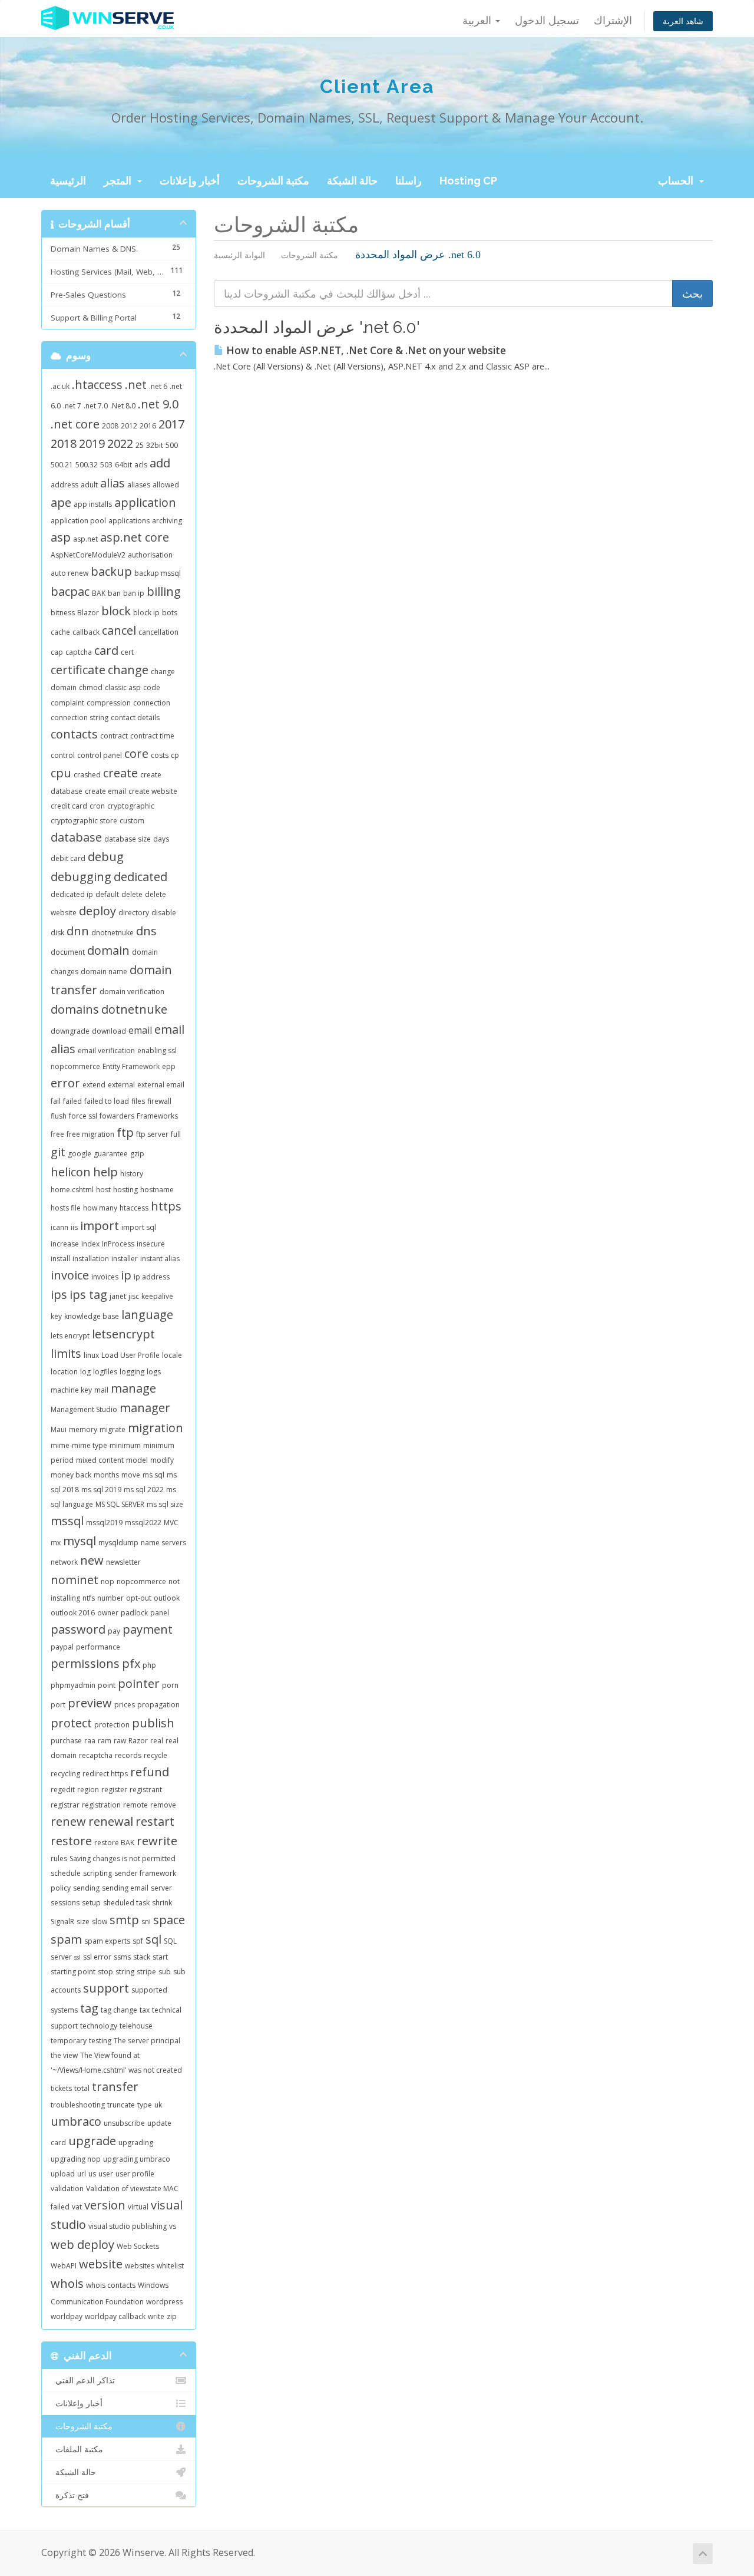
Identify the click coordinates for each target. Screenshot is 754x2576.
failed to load (107, 1101)
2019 (92, 443)
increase (65, 1244)
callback (86, 632)
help (105, 1172)
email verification (106, 1050)
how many (100, 1208)
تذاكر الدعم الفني (83, 2380)
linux (91, 1355)
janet (118, 1296)
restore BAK (114, 1843)
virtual (138, 2207)
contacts (74, 734)
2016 (148, 426)
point (107, 1685)
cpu (61, 773)
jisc (134, 1296)
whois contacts (111, 2285)
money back (71, 1475)
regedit (63, 1790)
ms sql (153, 1475)
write (156, 2316)
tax (145, 2010)
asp (61, 537)
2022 (120, 443)
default (107, 894)
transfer (115, 2087)
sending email (125, 1888)
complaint (67, 703)
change (128, 670)
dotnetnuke (134, 1009)
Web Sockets (138, 2246)
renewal (111, 1821)
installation (91, 1259)
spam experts (107, 1941)
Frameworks (157, 1116)
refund (150, 1772)
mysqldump (118, 1543)
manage (133, 1388)
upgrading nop (76, 2159)
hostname (157, 1190)
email (140, 1030)
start (160, 1957)
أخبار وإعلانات (190, 181)
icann (59, 1227)
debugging (81, 877)
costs (160, 755)
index (90, 1244)
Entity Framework (131, 1066)
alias (113, 483)
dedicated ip (72, 894)
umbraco (76, 2121)
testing (100, 2041)
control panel (100, 755)
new (92, 1560)
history (132, 1174)
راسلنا (409, 181)
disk (57, 933)
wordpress (164, 2302)
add (160, 463)
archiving (167, 521)
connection (152, 703)
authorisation (150, 555)
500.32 (87, 465)
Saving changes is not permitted (123, 1858)
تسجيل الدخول (547, 20)
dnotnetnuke (113, 933)
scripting (97, 1873)
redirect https (105, 1774)
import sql (139, 1227)
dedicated (140, 877)
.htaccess (97, 385)
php (149, 1665)
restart (155, 1821)
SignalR (62, 1922)
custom (132, 821)
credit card (69, 806)
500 (172, 445)
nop (108, 1581)
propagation (158, 1705)
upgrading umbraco (137, 2159)
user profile (135, 2174)
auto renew (70, 573)
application (145, 502)
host (103, 1190)
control (63, 755)
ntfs (89, 1598)
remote (135, 1805)
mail (101, 1390)
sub (165, 1972)
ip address (152, 1277)
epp (169, 1066)
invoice (70, 1275)
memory (83, 1429)
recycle (156, 1755)
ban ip (134, 593)
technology (99, 2026)
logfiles (105, 1372)
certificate (78, 670)
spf (138, 1941)
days (161, 839)
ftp (125, 1132)
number (110, 1598)
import (100, 1226)
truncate (121, 2105)
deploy (97, 911)
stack (142, 1957)
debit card (68, 858)
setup (91, 1903)
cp (175, 755)
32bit (155, 445)
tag (89, 2008)
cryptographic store (84, 821)
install (60, 1259)
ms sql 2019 (101, 1490)
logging (132, 1372)
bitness (63, 613)
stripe (146, 1972)
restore (71, 1841)
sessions (65, 1903)
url (82, 2174)
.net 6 (158, 386)
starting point (73, 1972)
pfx (131, 1663)
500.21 (62, 465)
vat (77, 2207)
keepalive (157, 1296)
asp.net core (135, 537)
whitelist (170, 2266)
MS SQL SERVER (120, 1504)
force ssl (83, 1116)
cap (57, 652)
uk (158, 2105)
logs (154, 1372)
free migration (90, 1134)
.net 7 (72, 406)
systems (64, 2010)
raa (90, 1741)
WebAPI (64, 2266)
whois (67, 2283)
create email (105, 791)
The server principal (147, 2041)
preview (90, 1703)
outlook (167, 1598)
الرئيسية (68, 181)
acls (141, 465)
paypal (62, 1647)
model (137, 1460)
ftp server (152, 1134)
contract (114, 736)
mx (56, 1543)
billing (164, 591)
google (80, 1154)
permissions (85, 1663)
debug (106, 857)
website (101, 2264)
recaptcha (96, 1755)
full (176, 1134)
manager (145, 1408)
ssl (77, 1957)
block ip (146, 613)
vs (173, 2226)
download (109, 1031)
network (64, 1562)
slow (100, 1922)
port (58, 1705)
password (78, 1629)
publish (153, 1723)
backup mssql (158, 573)
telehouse (136, 2026)
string (125, 1972)
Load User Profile (130, 1355)
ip (126, 1275)
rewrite (157, 1841)
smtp (124, 1920)
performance (98, 1647)
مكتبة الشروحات (273, 181)
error (65, 1083)
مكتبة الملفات (77, 2449)
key (56, 1316)
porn (170, 1685)
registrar (65, 1805)
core (136, 753)
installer (125, 1259)
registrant (146, 1790)
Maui (59, 1429)
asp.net (85, 539)
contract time (152, 736)
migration (156, 1428)
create (120, 773)
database (76, 837)
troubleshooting (78, 2105)
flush (59, 1116)
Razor (138, 1741)
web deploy (82, 2244)
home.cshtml (72, 1190)
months (106, 1475)
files (138, 1101)
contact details (135, 718)
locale (172, 1355)
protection (112, 1725)
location (64, 1372)
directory (134, 913)
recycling (65, 1774)
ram (105, 1741)
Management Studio (84, 1409)
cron (97, 806)
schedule (66, 1873)
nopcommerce (141, 1581)
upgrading (136, 2143)
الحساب (678, 181)
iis (74, 1227)
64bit (123, 465)
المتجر (120, 181)
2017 (171, 424)
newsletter (123, 1562)
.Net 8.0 (123, 406)
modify (162, 1460)
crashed (87, 775)
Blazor (88, 613)
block (116, 611)
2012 (129, 426)
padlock (134, 1613)
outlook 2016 (73, 1613)
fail (56, 1101)
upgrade (92, 2141)
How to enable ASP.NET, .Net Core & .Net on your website (365, 350)
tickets (61, 2088)
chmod (91, 687)
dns (146, 931)
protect (71, 1723)
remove (163, 1805)
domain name (104, 972)
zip (172, 2316)
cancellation (158, 632)
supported (149, 1990)
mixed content (100, 1460)
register (114, 1790)
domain (108, 950)
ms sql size (165, 1504)
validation (67, 2189)
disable (164, 913)
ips (59, 1294)
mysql (80, 1541)
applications (129, 521)
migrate (113, 1429)
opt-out (139, 1598)
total (82, 2088)
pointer (139, 1683)
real (157, 1741)
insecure (151, 1244)
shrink (162, 1903)
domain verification (132, 992)
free (57, 1134)
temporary (69, 2041)
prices (125, 1705)
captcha (79, 652)
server (161, 1888)
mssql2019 (104, 1523)
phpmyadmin (73, 1685)
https (166, 1206)
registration (101, 1805)
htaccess (134, 1208)
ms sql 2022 (144, 1490)
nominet (75, 1580)
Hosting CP (468, 181)
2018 (64, 443)
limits (66, 1353)
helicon (71, 1172)
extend (94, 1085)
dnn (78, 931)
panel (160, 1613)
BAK (99, 593)
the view (64, 2055)
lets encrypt (70, 1336)
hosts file (66, 1208)
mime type (90, 1445)
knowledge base (92, 1316)
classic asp (123, 687)
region (88, 1790)
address (65, 485)
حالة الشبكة (352, 181)
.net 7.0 (96, 406)
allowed (166, 485)
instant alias (160, 1259)
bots (170, 613)
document (68, 952)
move (131, 1475)
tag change (119, 2010)
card (106, 650)
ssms (122, 1957)
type (145, 2105)
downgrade (70, 1031)
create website (153, 791)
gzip (137, 1154)
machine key (71, 1390)
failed (72, 1101)
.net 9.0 (158, 404)
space (169, 1920)
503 (106, 465)
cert (127, 652)
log (85, 1372)
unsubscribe (124, 2123)
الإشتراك (613, 20)
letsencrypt (123, 1334)
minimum (125, 1445)
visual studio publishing (128, 2226)
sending (86, 1888)
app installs (93, 504)
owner (108, 1613)
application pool (78, 521)
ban (114, 593)
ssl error (97, 1957)
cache (60, 632)
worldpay (67, 2316)
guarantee (111, 1154)
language (147, 1315)
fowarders (117, 1116)
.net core (75, 424)
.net (136, 385)
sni (146, 1922)
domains (75, 1009)
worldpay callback (115, 2316)
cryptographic (131, 806)
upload (63, 2174)
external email (161, 1085)
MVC (171, 1523)
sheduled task (126, 1903)
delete (132, 894)
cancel (119, 630)
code (152, 687)
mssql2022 (143, 1523)
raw (120, 1741)
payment (148, 1629)
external (121, 1085)
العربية (478, 20)
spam (66, 1939)
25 (140, 445)
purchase (66, 1741)
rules (59, 1858)
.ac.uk (60, 386)
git (58, 1152)
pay (114, 1631)
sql (153, 1939)
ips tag (88, 1294)
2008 (110, 426)
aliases (139, 485)
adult (89, 485)
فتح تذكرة (70, 2495)
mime (60, 1445)
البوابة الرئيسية (239, 255)
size (83, 1922)
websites (140, 2266)
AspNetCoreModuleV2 (88, 555)
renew (68, 1821)
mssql (67, 1521)
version (105, 2205)
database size (128, 839)
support (106, 1988)
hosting (125, 1190)
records (128, 1755)
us (92, 2174)
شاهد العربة (683, 21)
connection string (80, 718)
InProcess (118, 1244)
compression (109, 703)
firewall (159, 1101)
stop (105, 1972)
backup (111, 571)
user (106, 2174)
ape (61, 502)
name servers (163, 1543)
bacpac (70, 591)
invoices (105, 1277)
